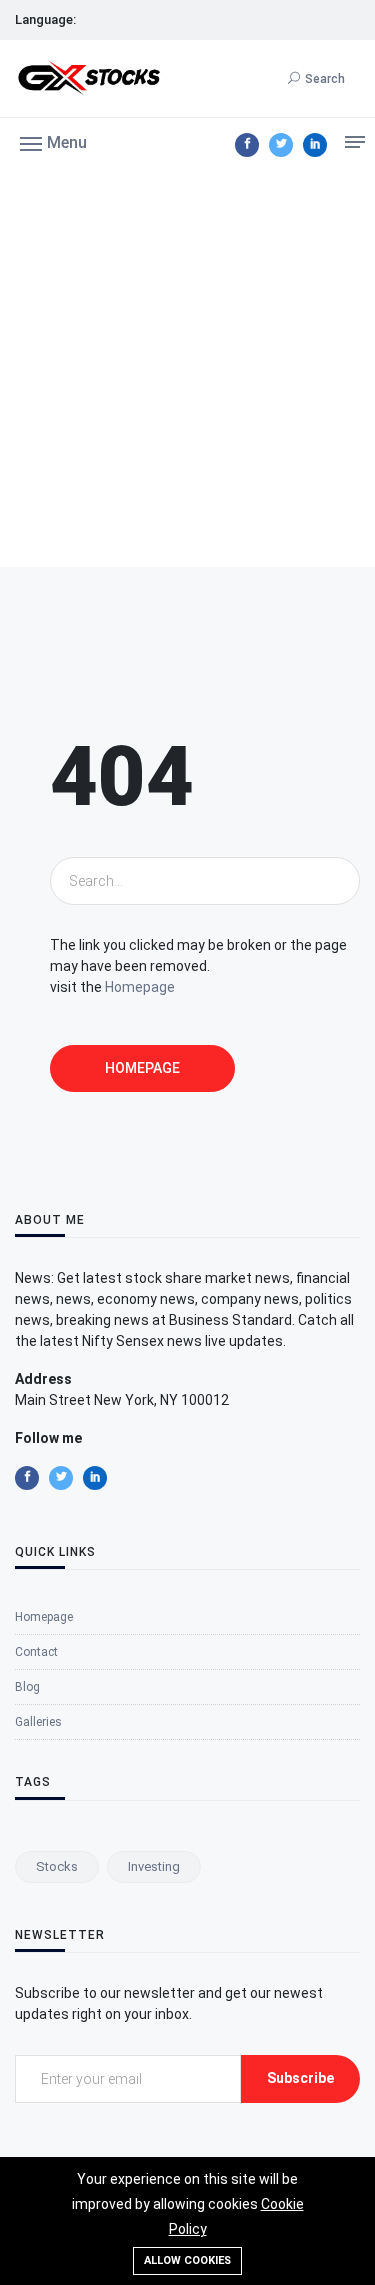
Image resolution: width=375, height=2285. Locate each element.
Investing (154, 1866)
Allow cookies (187, 2260)
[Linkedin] (315, 145)
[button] (53, 142)
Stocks (57, 1866)
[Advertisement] (187, 369)
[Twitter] (281, 145)
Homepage (140, 987)
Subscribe (300, 2078)
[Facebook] (247, 145)
